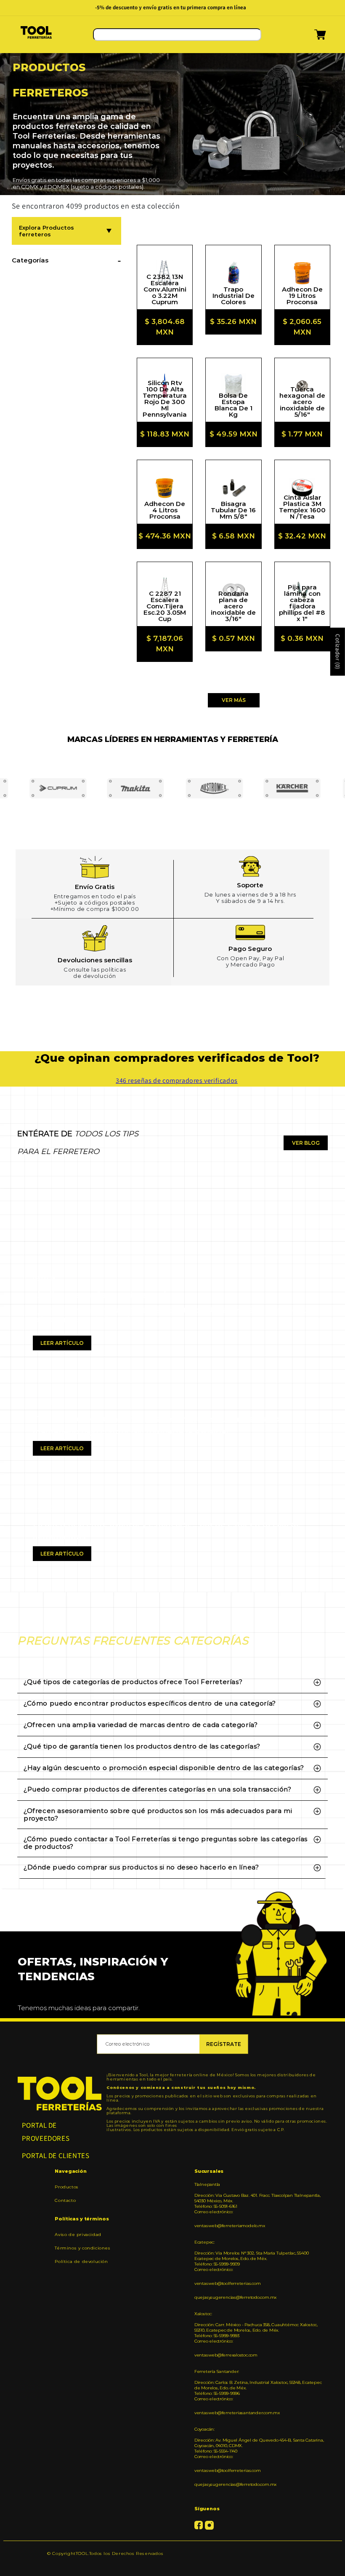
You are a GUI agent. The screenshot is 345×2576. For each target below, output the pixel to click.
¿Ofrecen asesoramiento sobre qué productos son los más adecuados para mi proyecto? (158, 1814)
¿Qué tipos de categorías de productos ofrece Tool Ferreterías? (133, 1682)
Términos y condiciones (82, 2248)
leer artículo (62, 1343)
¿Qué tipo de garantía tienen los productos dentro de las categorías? (142, 1746)
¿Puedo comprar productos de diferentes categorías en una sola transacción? (157, 1789)
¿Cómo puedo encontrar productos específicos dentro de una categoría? (150, 1703)
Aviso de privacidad (78, 2235)
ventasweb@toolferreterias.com (228, 2283)
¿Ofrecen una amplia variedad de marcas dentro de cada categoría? (141, 1725)
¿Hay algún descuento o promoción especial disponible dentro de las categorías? (164, 1768)
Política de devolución (81, 2261)
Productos (66, 2187)
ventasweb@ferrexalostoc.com (226, 2355)
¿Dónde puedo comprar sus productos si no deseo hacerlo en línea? (141, 1867)
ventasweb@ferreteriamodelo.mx (230, 2226)
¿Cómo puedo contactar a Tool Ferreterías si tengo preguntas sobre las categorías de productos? (166, 1843)
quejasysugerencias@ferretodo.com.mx (235, 2297)
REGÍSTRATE (224, 2044)
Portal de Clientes (56, 2156)
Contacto (65, 2200)
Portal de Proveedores (46, 2132)
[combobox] (177, 35)
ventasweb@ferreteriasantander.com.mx (237, 2413)
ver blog (306, 1143)
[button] (309, 37)
